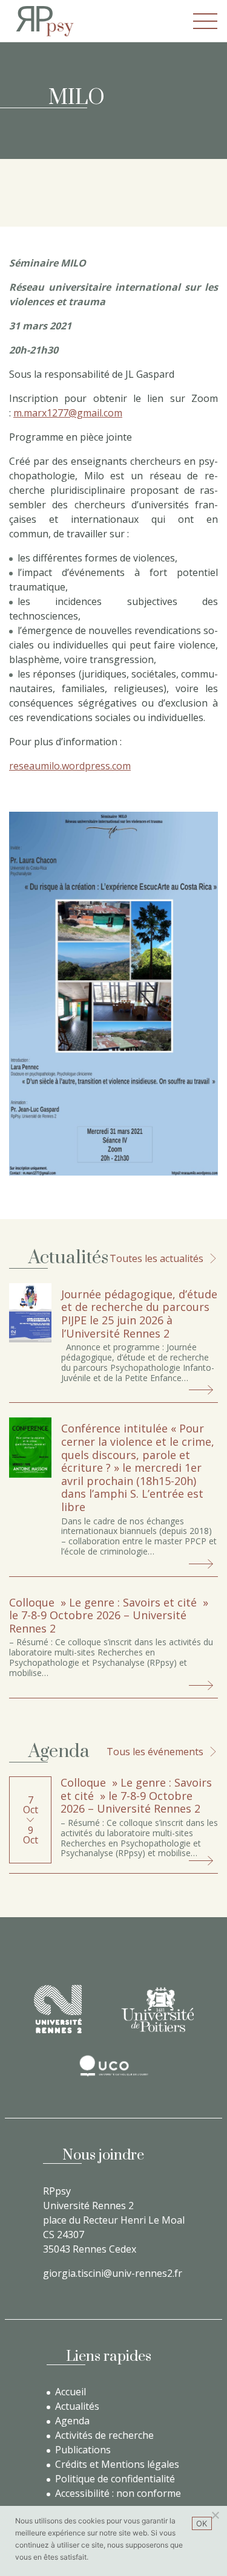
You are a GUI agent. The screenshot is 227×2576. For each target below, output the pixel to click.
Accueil (71, 2392)
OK (202, 2523)
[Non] (215, 2515)
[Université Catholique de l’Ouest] (114, 2066)
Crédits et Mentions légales (117, 2464)
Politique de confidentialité (115, 2479)
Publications (83, 2450)
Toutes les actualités (156, 1258)
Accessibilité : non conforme (118, 2493)
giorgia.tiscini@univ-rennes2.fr (113, 2273)
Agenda (72, 2421)
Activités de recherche (104, 2435)
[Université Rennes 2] (58, 2009)
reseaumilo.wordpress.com (70, 766)
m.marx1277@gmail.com (68, 413)
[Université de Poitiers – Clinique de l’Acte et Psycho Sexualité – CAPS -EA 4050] (157, 2009)
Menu (205, 21)
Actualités (77, 2406)
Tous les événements (155, 1752)
